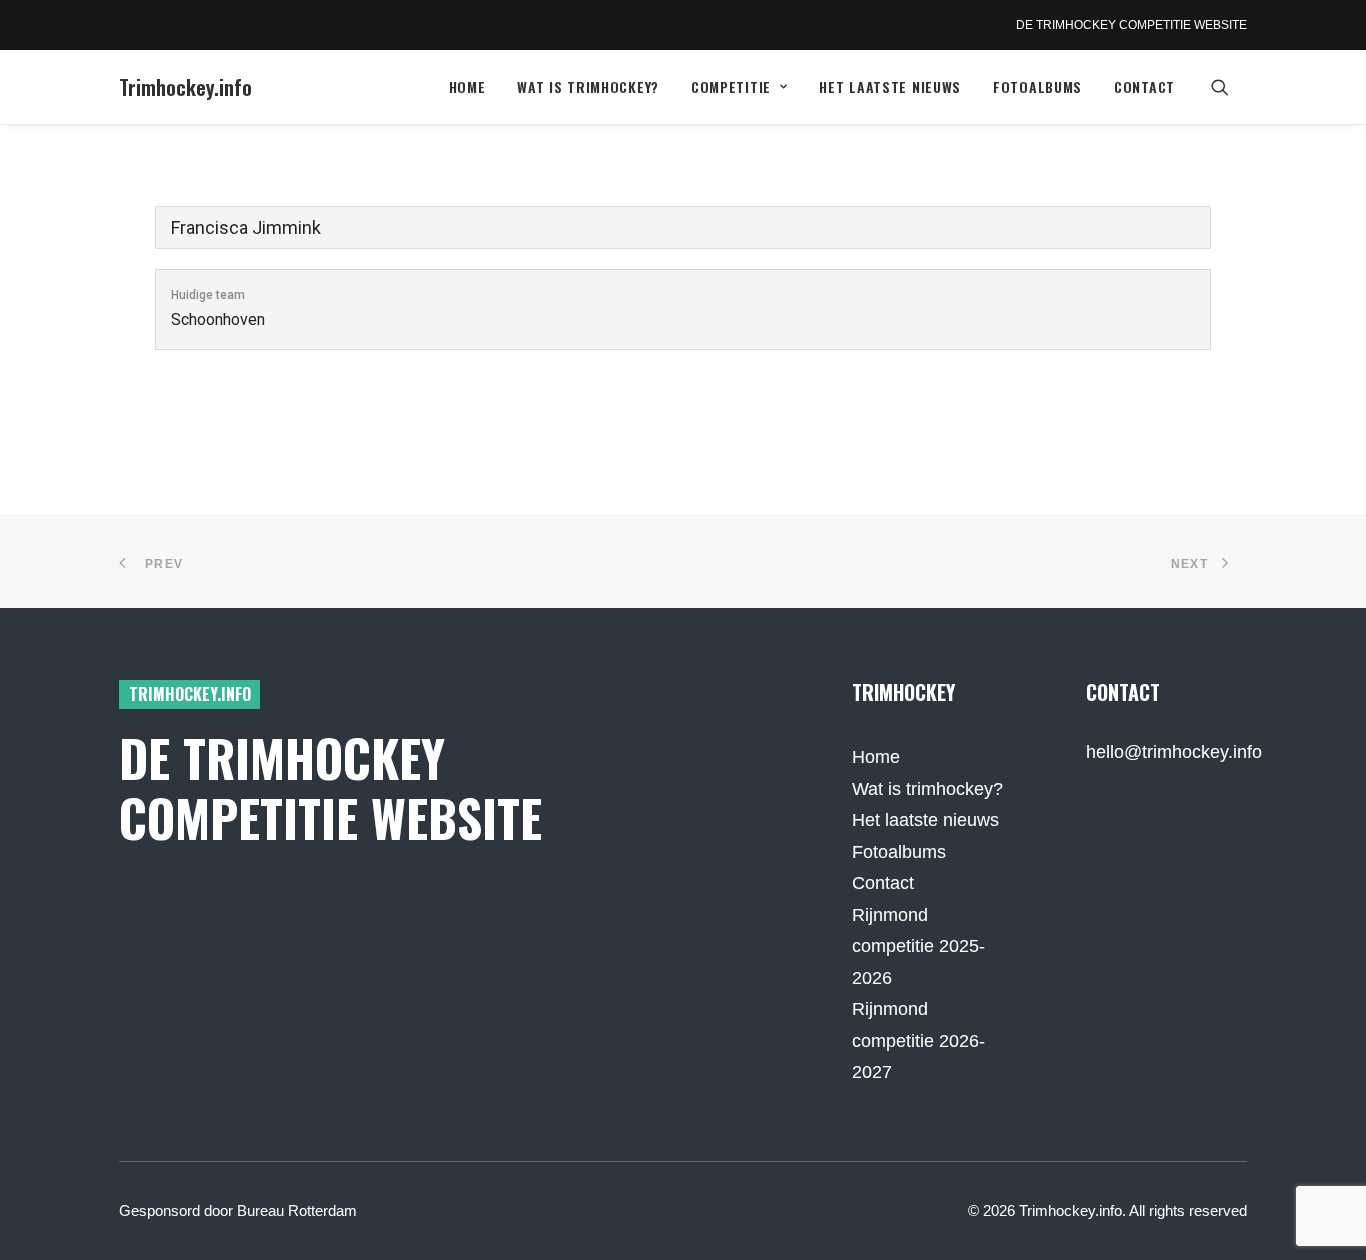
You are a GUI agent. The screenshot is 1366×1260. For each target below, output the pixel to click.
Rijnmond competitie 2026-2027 (918, 1040)
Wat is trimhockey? (588, 86)
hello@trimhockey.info (1174, 752)
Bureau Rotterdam (297, 1210)
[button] (1229, 87)
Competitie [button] (731, 86)
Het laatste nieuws (890, 86)
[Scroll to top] (1325, 1218)
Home (467, 86)
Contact (1144, 86)
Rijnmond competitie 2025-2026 (918, 946)
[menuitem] (467, 87)
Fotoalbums (1037, 86)
